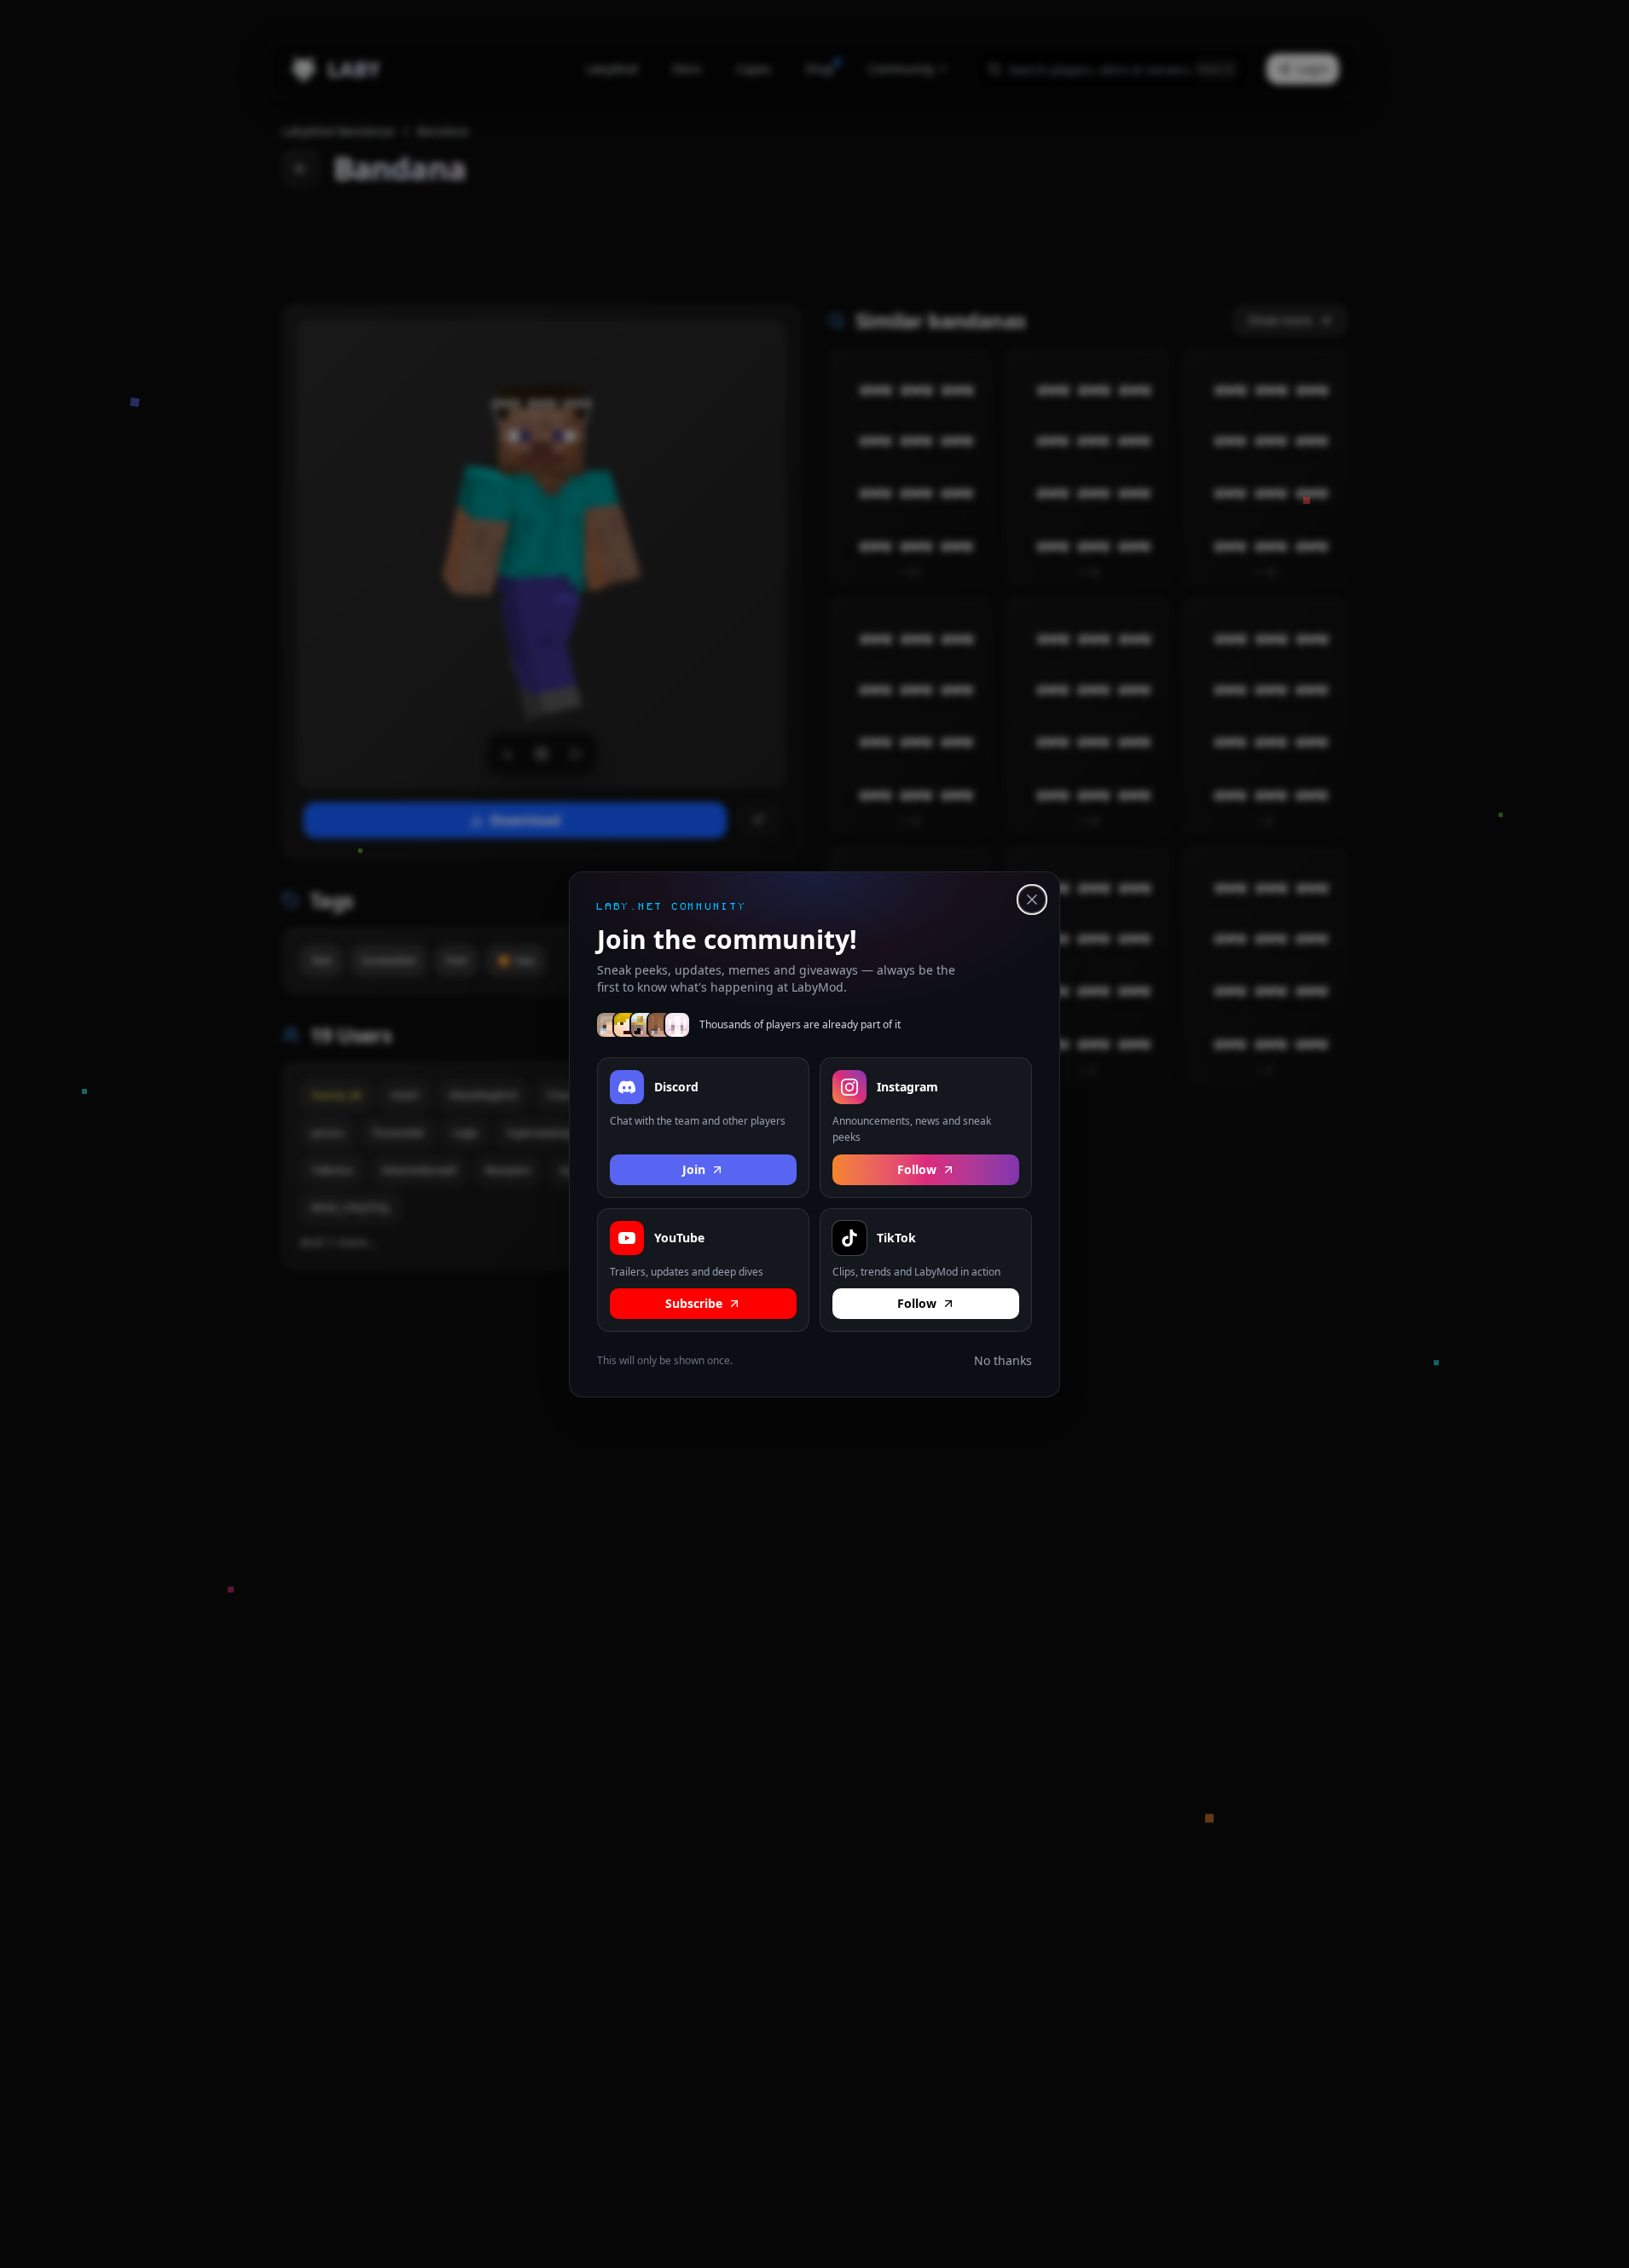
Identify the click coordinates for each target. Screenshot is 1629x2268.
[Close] (1032, 900)
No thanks (1003, 1360)
